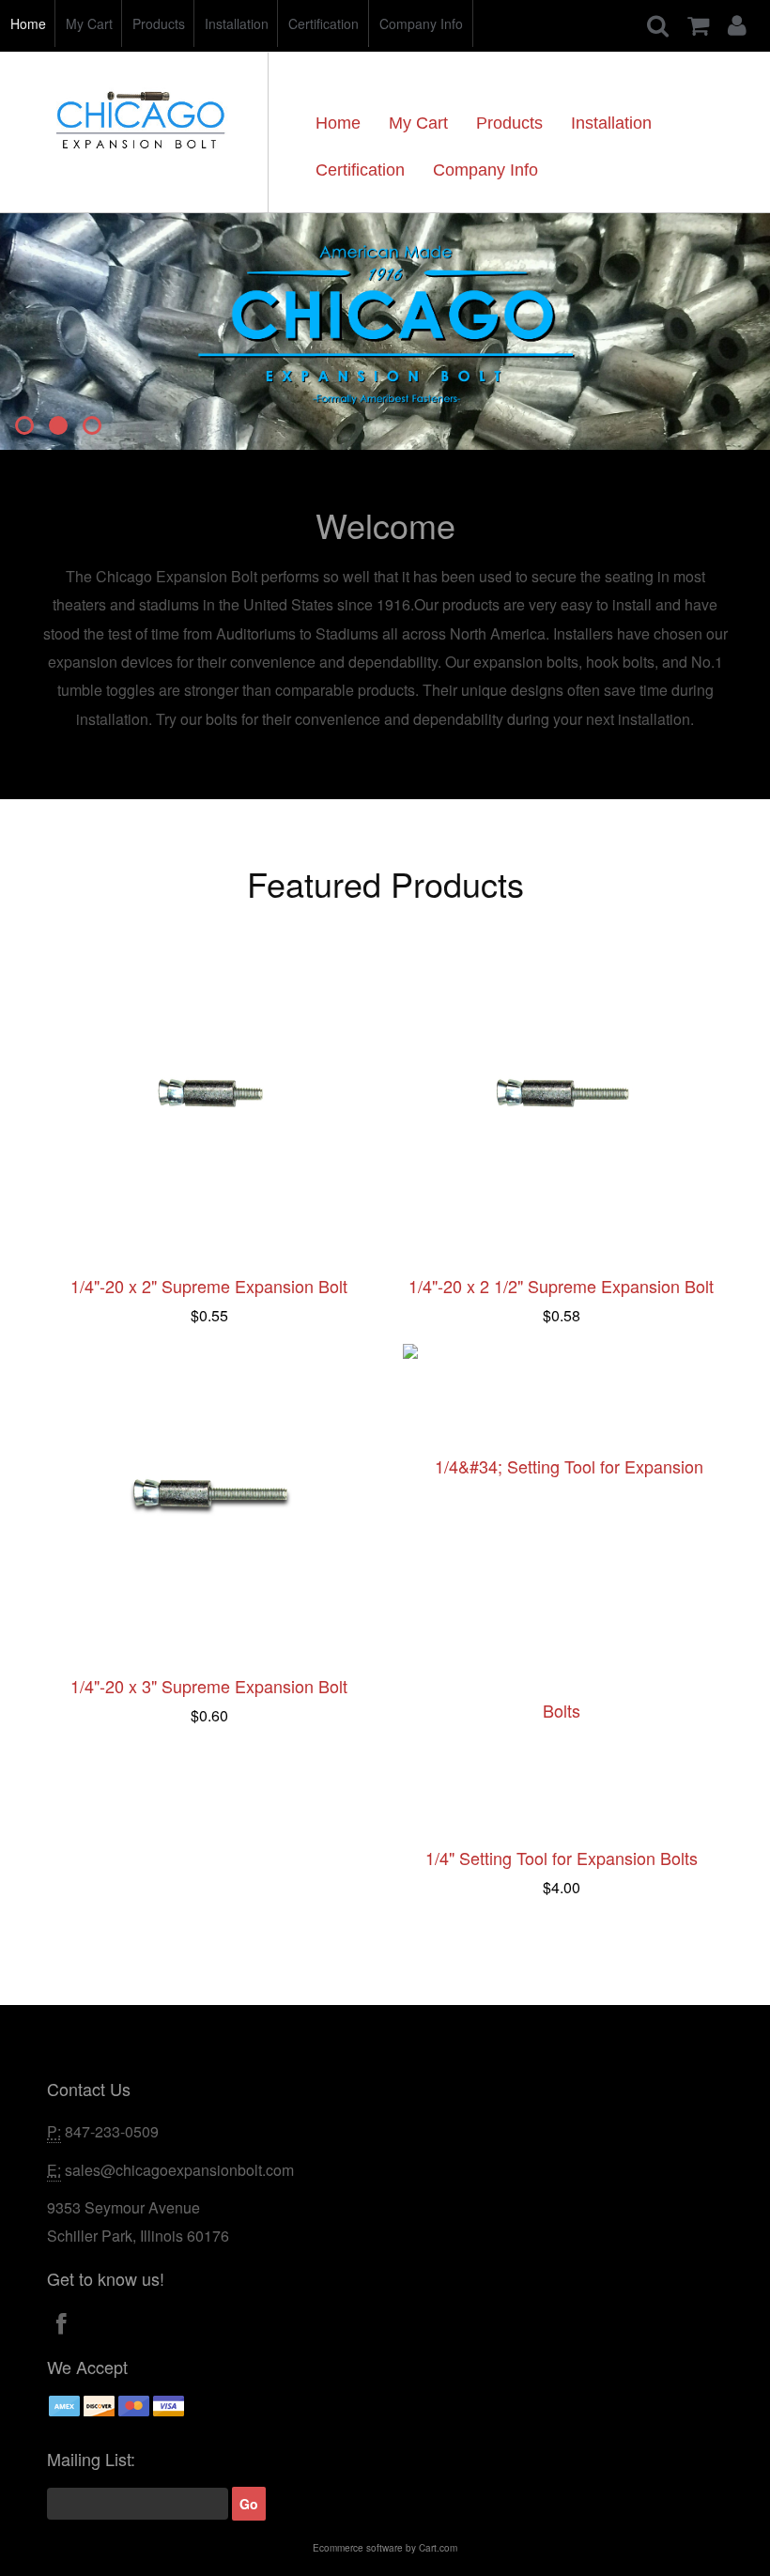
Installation (237, 23)
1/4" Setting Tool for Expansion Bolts (562, 1858)
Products (159, 23)
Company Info (421, 23)
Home (28, 23)
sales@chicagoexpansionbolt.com (179, 2170)
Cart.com (438, 2548)
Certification (323, 23)
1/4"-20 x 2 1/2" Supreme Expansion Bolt (561, 1286)
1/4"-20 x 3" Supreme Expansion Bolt (209, 1686)
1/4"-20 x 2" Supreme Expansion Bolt (209, 1286)
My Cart (89, 23)
